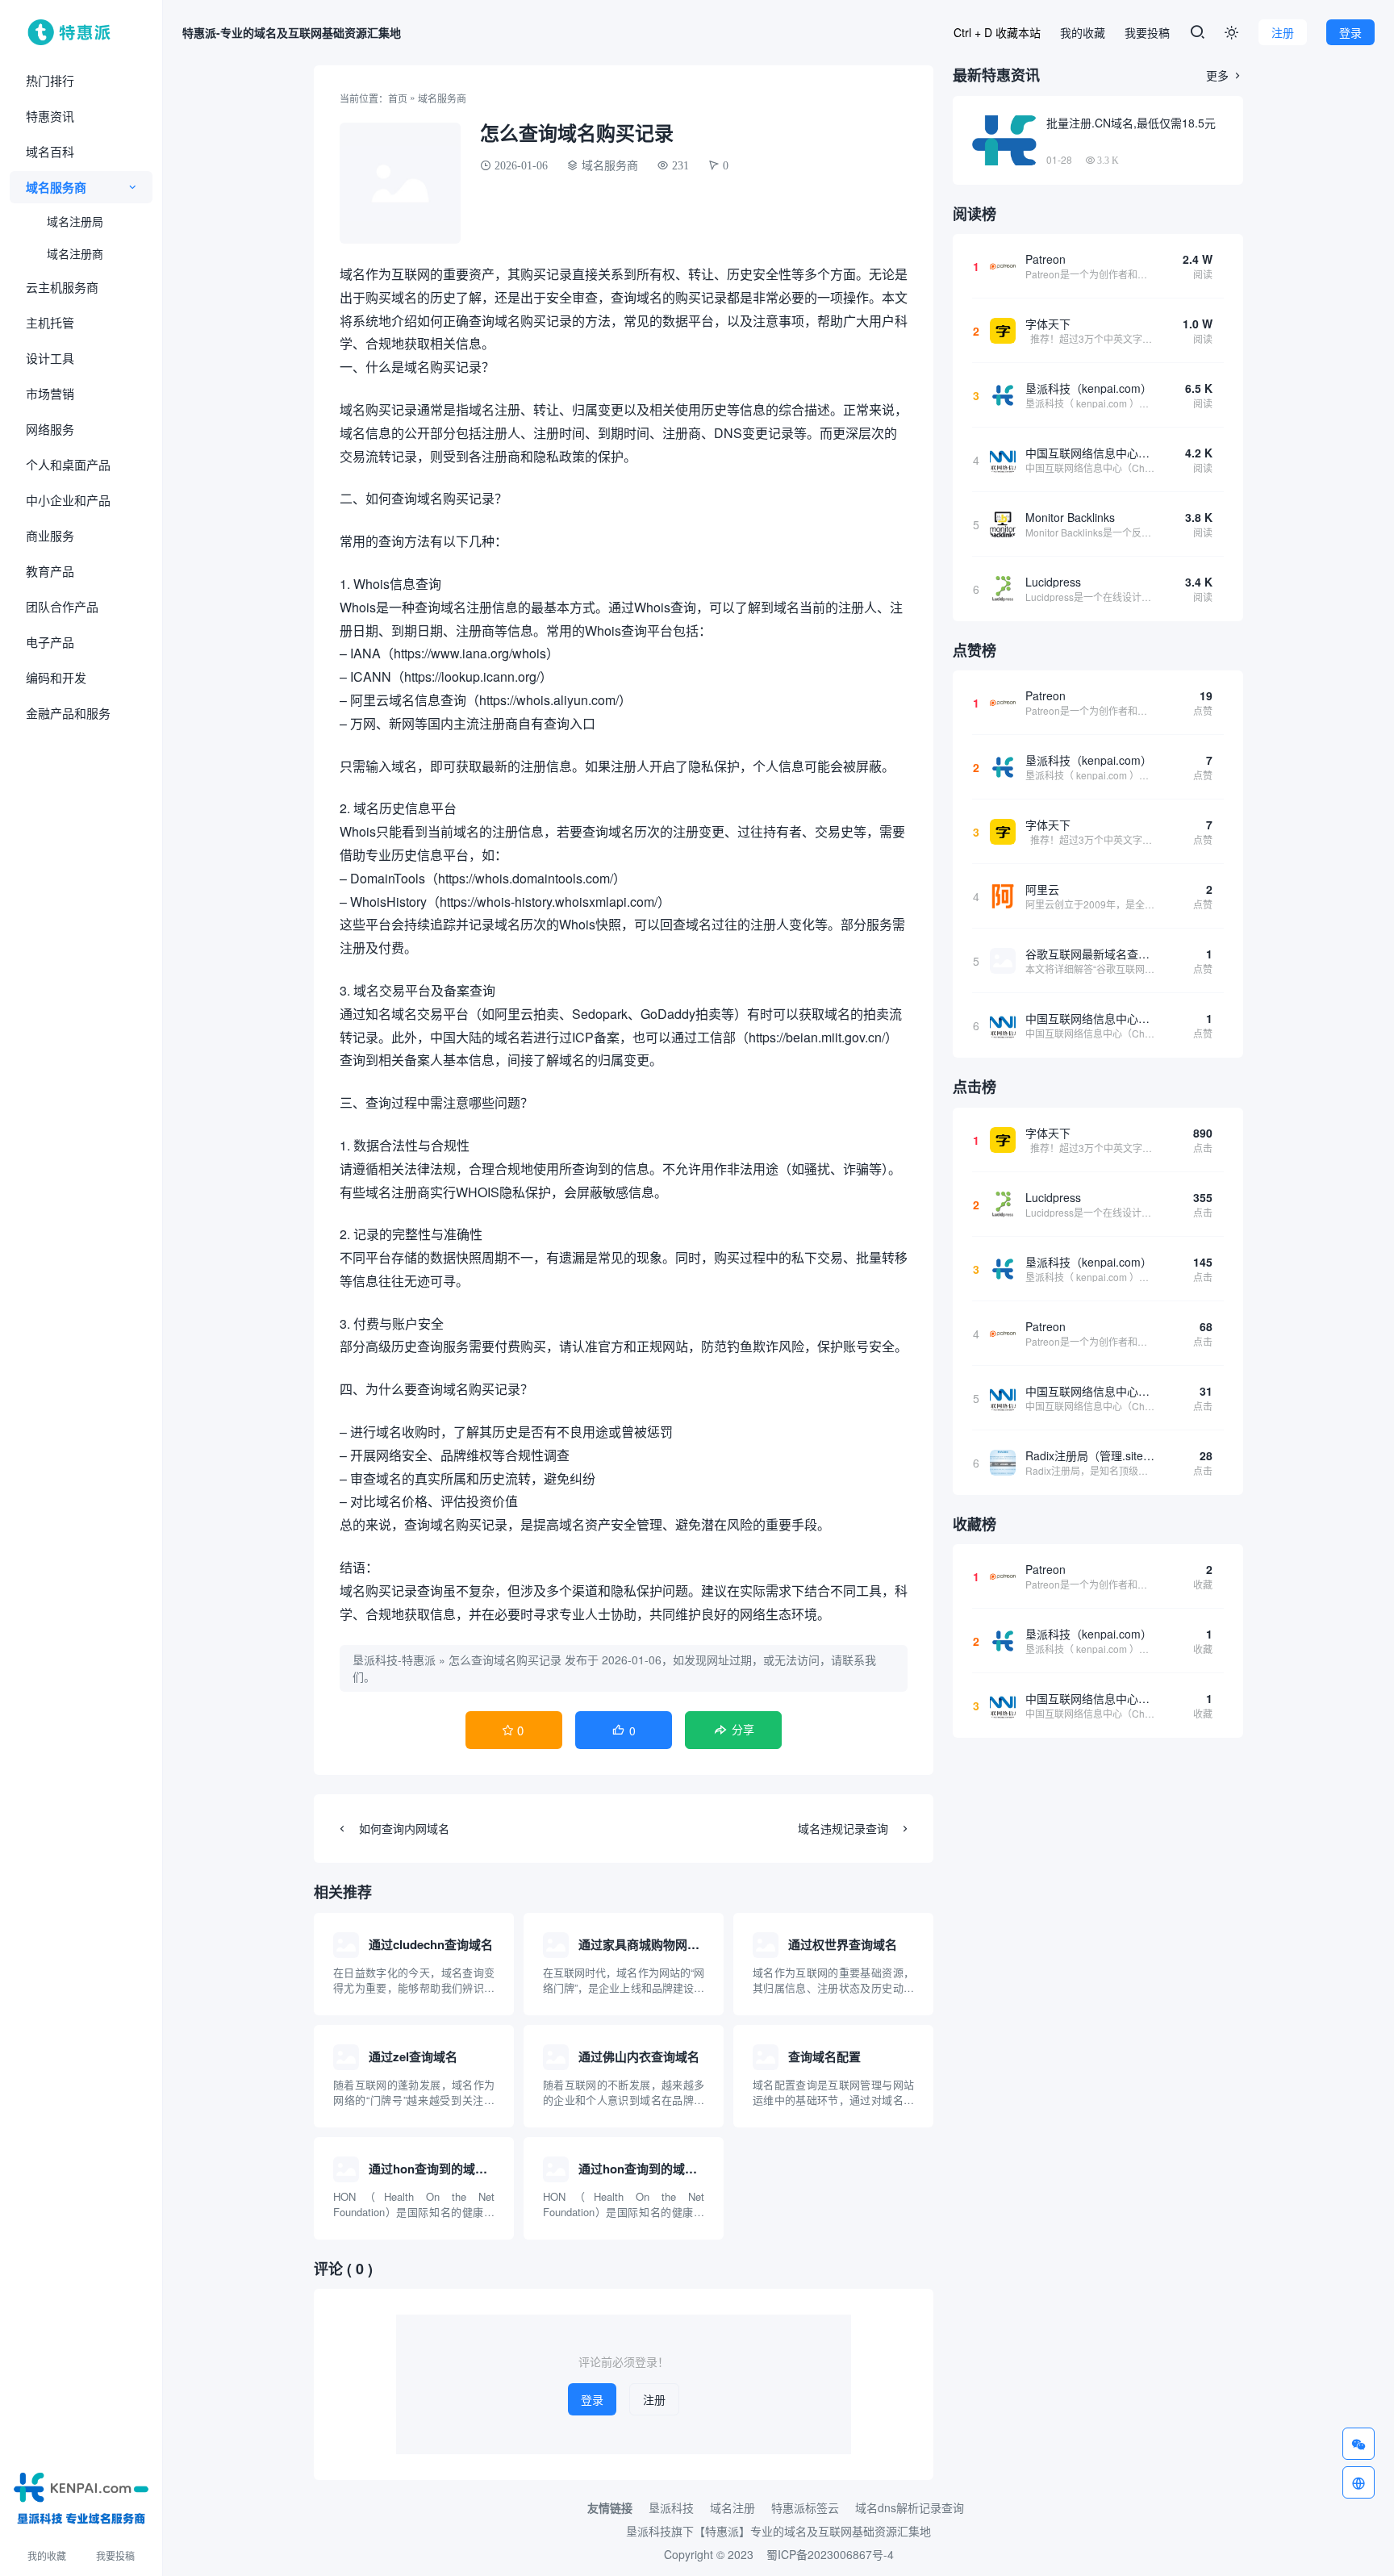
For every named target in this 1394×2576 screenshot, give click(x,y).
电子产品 (50, 642)
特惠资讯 (50, 116)
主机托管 (50, 322)
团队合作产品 (62, 606)
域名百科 (50, 151)
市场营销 (50, 393)
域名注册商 (75, 253)
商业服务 (50, 535)
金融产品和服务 (68, 713)
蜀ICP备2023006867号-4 (830, 2554)
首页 (398, 98)
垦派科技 (671, 2507)
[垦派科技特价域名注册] (81, 2495)
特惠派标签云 (805, 2507)
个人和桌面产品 (68, 464)
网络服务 (50, 429)
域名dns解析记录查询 (910, 2507)
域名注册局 (75, 221)
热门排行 (50, 80)
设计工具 (50, 358)
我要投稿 (115, 2555)
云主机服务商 (62, 287)
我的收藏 (47, 2555)
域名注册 (732, 2507)
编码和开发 (56, 677)
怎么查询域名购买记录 (505, 1660)
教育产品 (50, 571)
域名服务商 (56, 187)
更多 (1225, 75)
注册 (1283, 32)
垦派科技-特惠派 (394, 1660)
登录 (1350, 32)
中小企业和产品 (68, 500)
